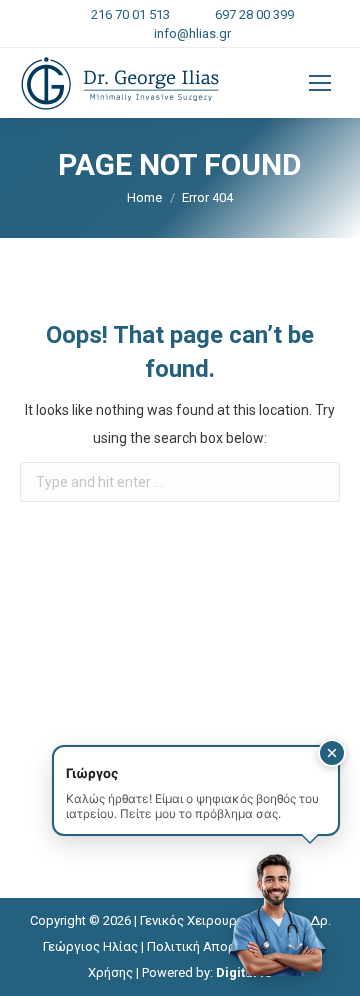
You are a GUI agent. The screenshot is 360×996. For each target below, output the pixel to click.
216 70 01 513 (130, 14)
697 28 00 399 (254, 14)
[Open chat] (276, 912)
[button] (332, 753)
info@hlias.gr (192, 33)
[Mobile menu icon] (320, 83)
